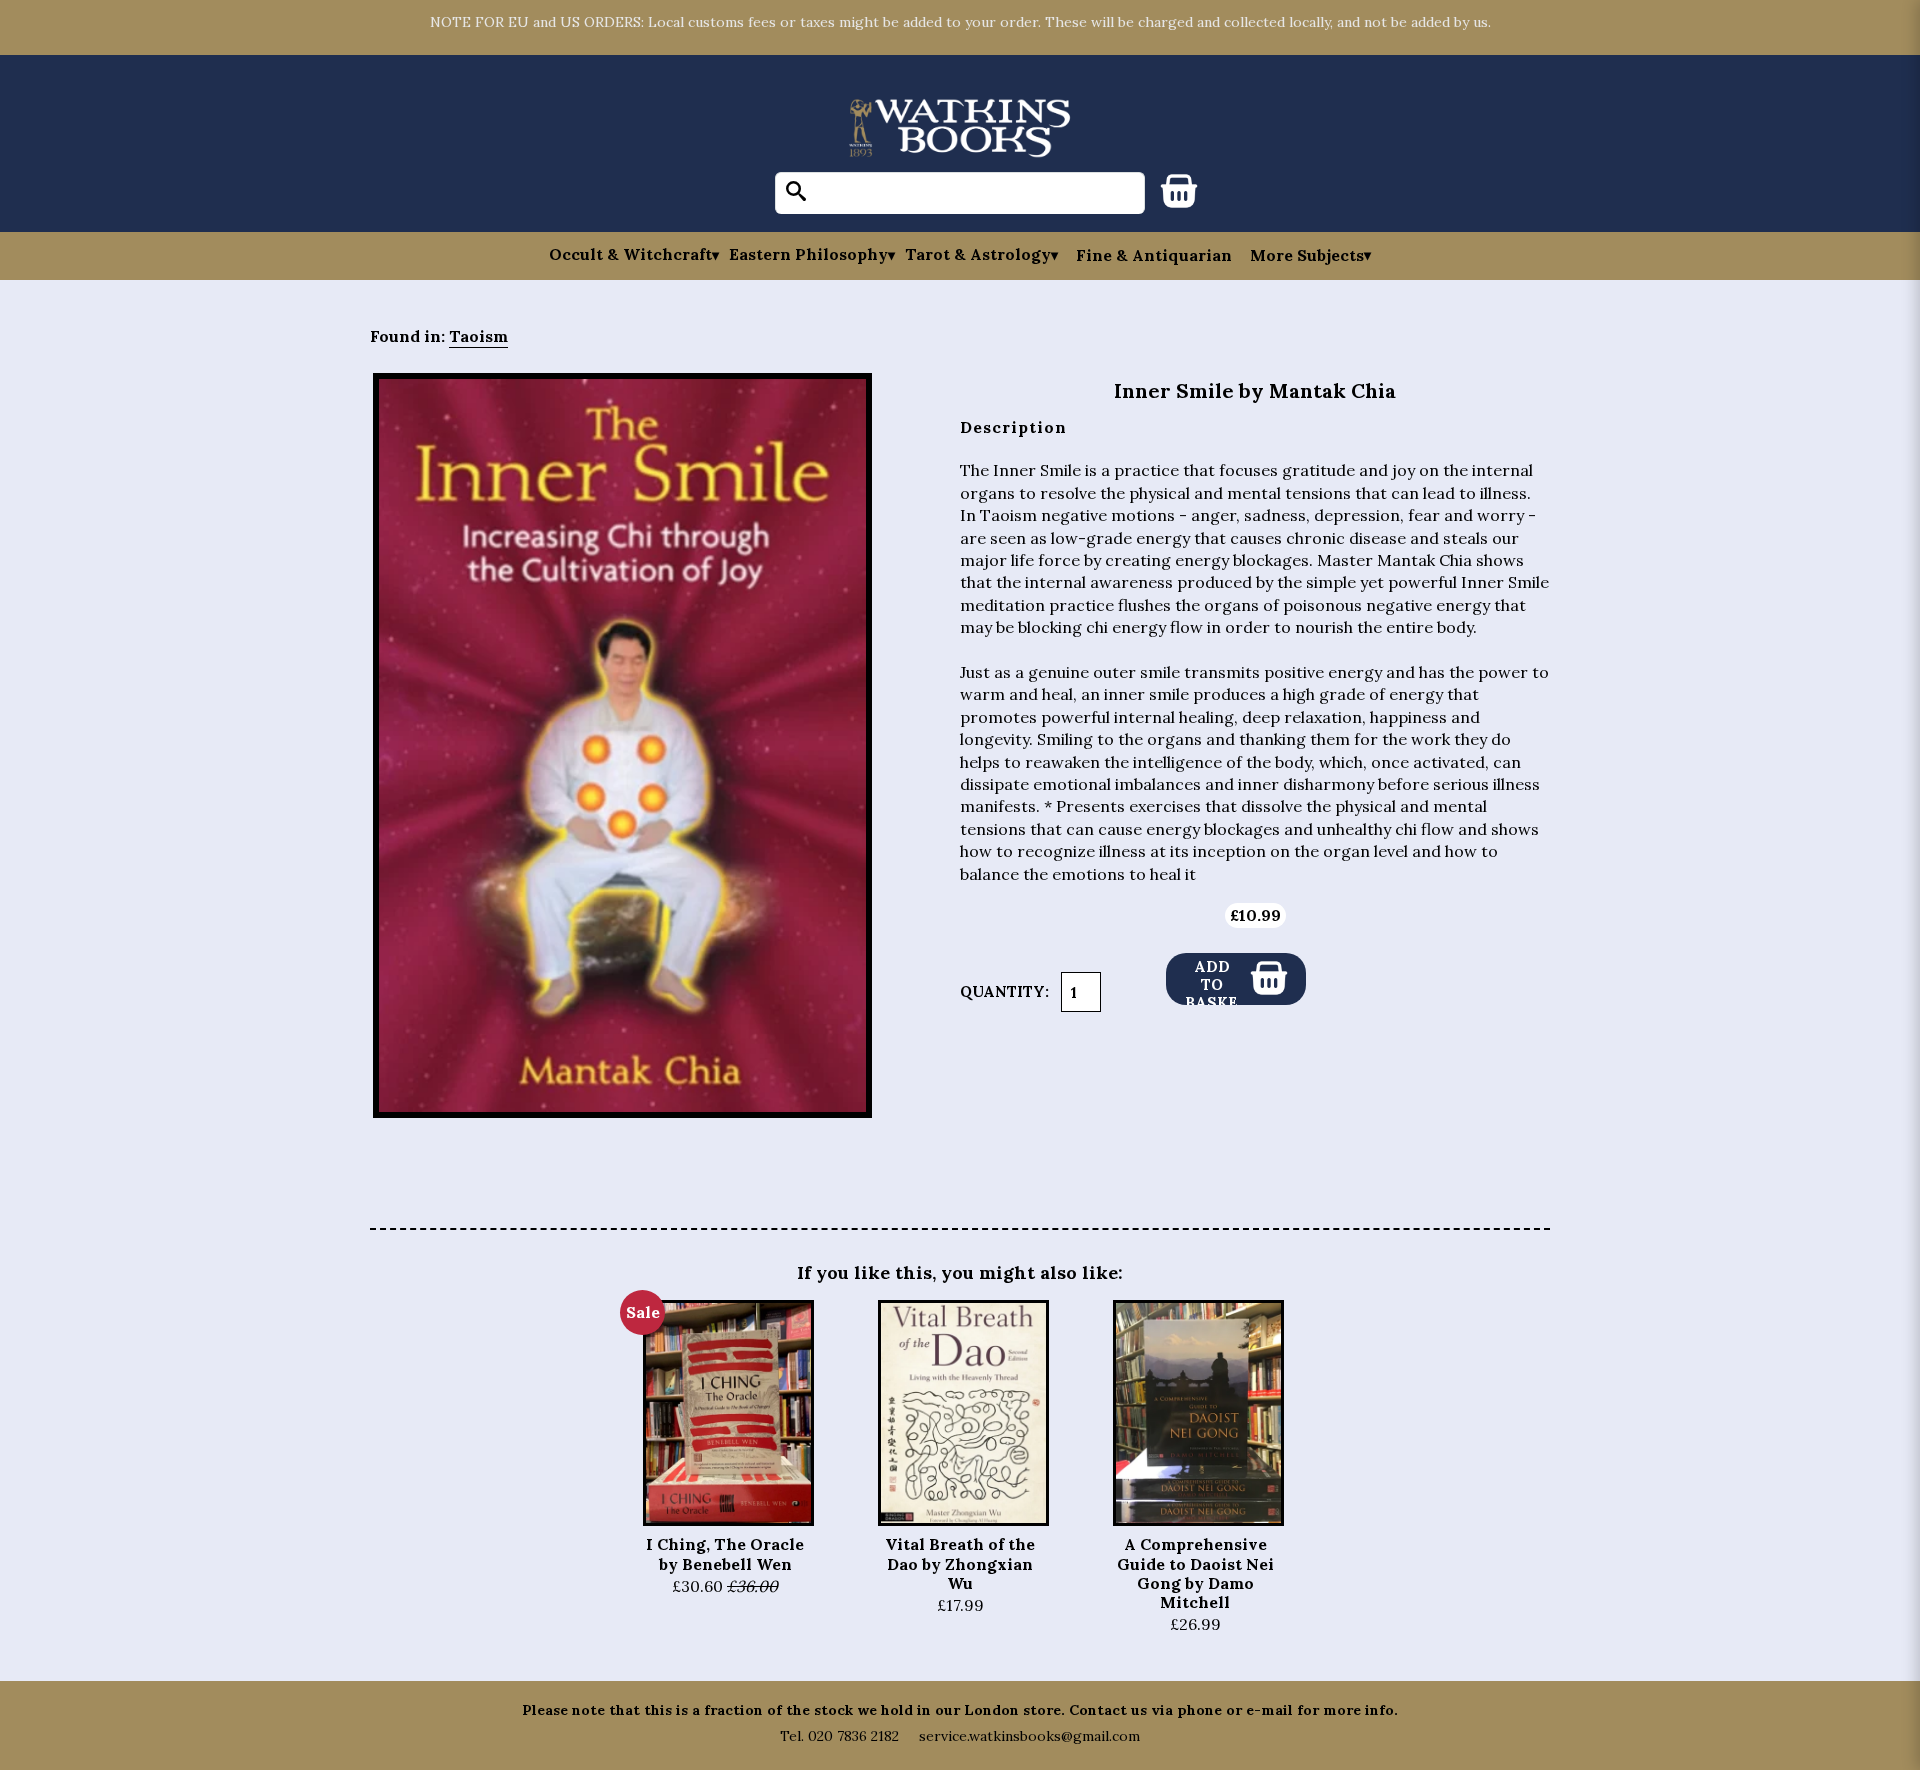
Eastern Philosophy (808, 254)
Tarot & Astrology (978, 254)
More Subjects (1307, 255)
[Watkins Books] (960, 129)
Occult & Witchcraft (630, 254)
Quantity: (1004, 991)
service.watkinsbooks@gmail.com (1029, 1736)
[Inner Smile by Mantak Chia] (622, 746)
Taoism (478, 336)
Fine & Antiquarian (1154, 255)
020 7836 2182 (853, 1736)
